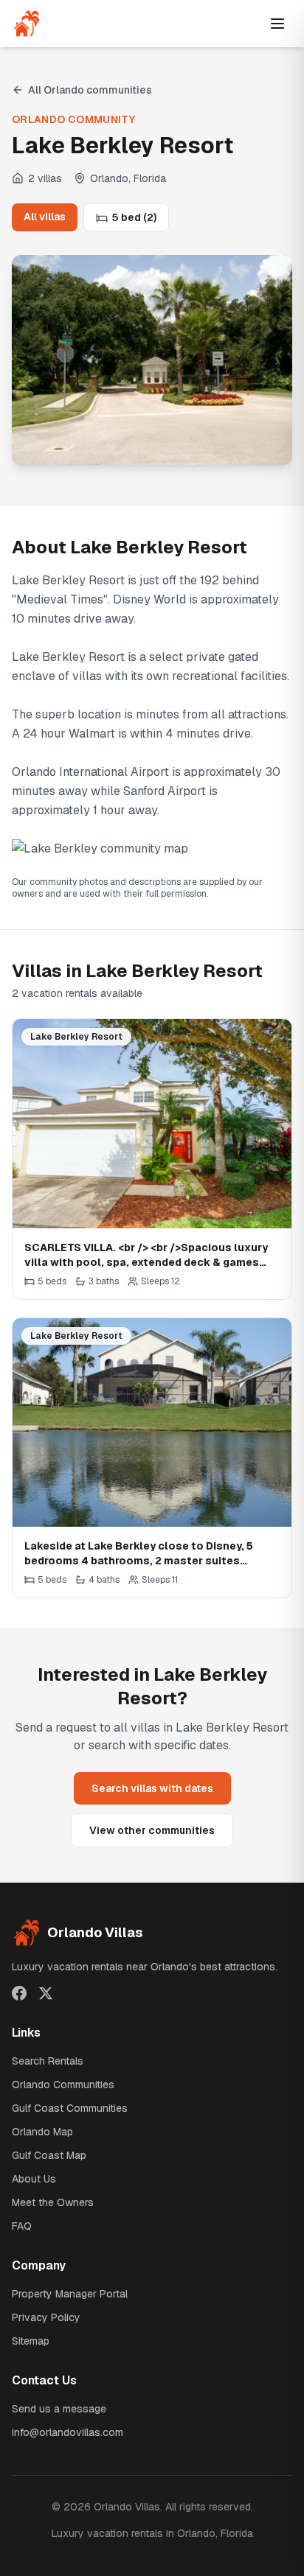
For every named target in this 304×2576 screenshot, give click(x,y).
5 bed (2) (134, 217)
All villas (45, 217)
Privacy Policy (46, 2317)
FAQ (22, 2226)
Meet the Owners (53, 2202)
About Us (34, 2179)
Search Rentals (48, 2061)
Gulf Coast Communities (70, 2108)
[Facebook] (19, 1993)
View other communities (152, 1830)
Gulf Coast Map (49, 2155)
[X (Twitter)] (46, 1993)
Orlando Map (42, 2132)
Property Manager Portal (70, 2294)
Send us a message (59, 2409)
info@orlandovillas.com (68, 2432)
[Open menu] (277, 24)
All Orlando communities (90, 90)
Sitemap (31, 2341)
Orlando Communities (63, 2085)
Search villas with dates (152, 1788)
